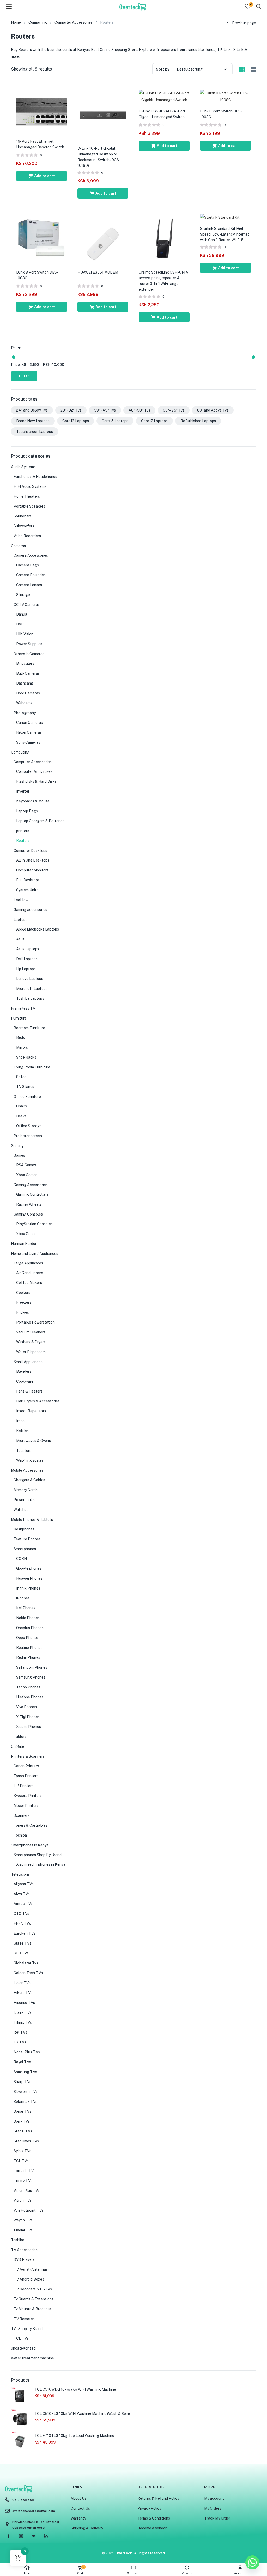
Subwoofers (24, 526)
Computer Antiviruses (34, 771)
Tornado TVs (25, 2171)
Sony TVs (22, 2121)
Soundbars (23, 516)
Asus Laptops (28, 949)
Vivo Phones (26, 1707)
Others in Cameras (29, 654)
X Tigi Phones (28, 1717)
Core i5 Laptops (115, 421)
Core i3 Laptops (76, 421)
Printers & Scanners (28, 1756)
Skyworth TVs (26, 2092)
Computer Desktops (30, 851)
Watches (21, 1510)
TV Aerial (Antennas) (31, 2269)
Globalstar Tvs (26, 1963)
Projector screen (28, 1136)
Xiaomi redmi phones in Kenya (41, 1864)
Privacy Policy (149, 2508)
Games (19, 1155)
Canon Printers (26, 1766)
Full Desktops (28, 880)
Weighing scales (30, 1460)
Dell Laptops (27, 959)
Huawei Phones (29, 1578)
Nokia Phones (28, 1618)
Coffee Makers (29, 1283)
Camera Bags (28, 565)
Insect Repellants (31, 1411)
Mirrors (22, 1047)
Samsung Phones (31, 1677)
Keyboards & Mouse (33, 801)
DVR (20, 624)
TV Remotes (24, 2319)
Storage (23, 595)
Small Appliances (28, 1362)
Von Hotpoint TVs (29, 2210)
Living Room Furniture (32, 1067)
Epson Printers (26, 1776)
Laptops (20, 920)
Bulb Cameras (28, 673)
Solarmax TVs (25, 2102)
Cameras (18, 546)
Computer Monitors (32, 870)
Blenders (24, 1371)
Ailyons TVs (24, 1884)
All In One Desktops (33, 860)
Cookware (25, 1381)
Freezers (24, 1302)
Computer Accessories (74, 22)
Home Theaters (27, 496)
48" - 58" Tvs (139, 410)
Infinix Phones (28, 1588)
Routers (23, 841)
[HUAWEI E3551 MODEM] (103, 239)
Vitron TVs (23, 2200)
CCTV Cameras (27, 605)
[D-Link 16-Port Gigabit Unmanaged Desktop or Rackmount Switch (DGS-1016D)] (103, 115)
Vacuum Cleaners (31, 1332)
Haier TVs (22, 1983)
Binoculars (25, 663)
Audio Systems (23, 467)
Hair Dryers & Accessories (38, 1401)
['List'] (253, 70)
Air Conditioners (30, 1273)
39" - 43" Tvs (105, 410)
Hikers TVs (23, 1993)
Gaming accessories (30, 910)
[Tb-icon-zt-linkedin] (46, 2536)
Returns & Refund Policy (158, 2498)
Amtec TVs (23, 1904)
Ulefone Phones (30, 1697)
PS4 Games (26, 1165)
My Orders (213, 2508)
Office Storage (29, 1126)
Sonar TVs (22, 2111)
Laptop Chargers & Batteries (40, 821)
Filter (24, 376)
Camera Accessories (31, 555)
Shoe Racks (26, 1057)
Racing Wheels (29, 1204)
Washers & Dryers (31, 1342)
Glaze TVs (22, 1943)
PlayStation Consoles (34, 1224)
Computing (38, 22)
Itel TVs (20, 2032)
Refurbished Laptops (198, 421)
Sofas (21, 1077)
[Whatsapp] (252, 2562)
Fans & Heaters (29, 1391)
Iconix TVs (23, 2012)
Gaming (17, 1146)
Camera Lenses (29, 585)
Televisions (20, 1874)
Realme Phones (29, 1648)
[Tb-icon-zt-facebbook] (8, 2536)
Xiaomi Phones (29, 1727)
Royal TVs (22, 2062)
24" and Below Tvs (32, 410)
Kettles (22, 1431)
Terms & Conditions (154, 2518)
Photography (25, 713)
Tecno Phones (28, 1687)
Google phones (29, 1568)
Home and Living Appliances (35, 1254)
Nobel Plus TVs (27, 2052)
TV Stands (25, 1087)
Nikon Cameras (29, 732)
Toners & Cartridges (31, 1825)
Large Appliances (28, 1263)
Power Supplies (29, 644)
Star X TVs (23, 2131)
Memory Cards (26, 1490)
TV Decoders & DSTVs (33, 2289)
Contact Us (80, 2508)
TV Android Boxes (29, 2279)
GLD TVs (21, 1953)
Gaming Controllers (32, 1194)
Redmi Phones (28, 1657)
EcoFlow (21, 900)
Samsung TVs (25, 2072)
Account (240, 2573)
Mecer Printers (26, 1806)
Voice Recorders (27, 536)
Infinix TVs (23, 2022)
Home (27, 2573)
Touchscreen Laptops (35, 432)
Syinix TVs (22, 2151)
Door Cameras (28, 693)
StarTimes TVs (26, 2141)
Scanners (22, 1815)
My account (214, 2498)
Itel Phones (26, 1608)
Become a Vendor (152, 2528)
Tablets (20, 1737)
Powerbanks (24, 1500)
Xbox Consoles (29, 1234)
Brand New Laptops (33, 421)
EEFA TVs (22, 1923)
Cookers (23, 1293)
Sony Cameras (28, 742)
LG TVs (20, 2042)
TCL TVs (21, 2161)
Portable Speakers (29, 506)
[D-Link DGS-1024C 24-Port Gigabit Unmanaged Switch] (164, 96)
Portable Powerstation (35, 1322)
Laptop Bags (27, 811)
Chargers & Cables (29, 1480)
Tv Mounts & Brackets (32, 2309)
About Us (78, 2498)
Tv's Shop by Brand (27, 2329)
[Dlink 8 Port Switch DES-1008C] (225, 96)
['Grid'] (242, 70)
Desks (21, 1116)
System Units (27, 890)
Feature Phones (27, 1539)
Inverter (23, 791)
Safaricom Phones (32, 1667)
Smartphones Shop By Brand (38, 1855)
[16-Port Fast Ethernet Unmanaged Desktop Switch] (42, 111)
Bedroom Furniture (29, 1028)
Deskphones (24, 1529)
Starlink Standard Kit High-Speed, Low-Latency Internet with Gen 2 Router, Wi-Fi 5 (225, 234)
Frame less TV (23, 1008)
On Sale (17, 1746)
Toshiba (20, 1835)
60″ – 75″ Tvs (174, 410)
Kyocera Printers (28, 1796)
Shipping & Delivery (87, 2528)
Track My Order (217, 2518)
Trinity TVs (23, 2181)
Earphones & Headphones (35, 477)
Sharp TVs (22, 2082)
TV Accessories (24, 2250)
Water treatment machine (32, 2358)
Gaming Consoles (28, 1214)
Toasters (24, 1451)
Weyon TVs (23, 2220)
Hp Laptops (26, 969)
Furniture (19, 1018)
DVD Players (24, 2259)
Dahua (22, 614)
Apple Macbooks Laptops (38, 929)
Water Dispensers (31, 1352)
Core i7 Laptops (154, 421)
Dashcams (25, 683)
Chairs (22, 1106)
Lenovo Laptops (30, 979)
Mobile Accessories (27, 1470)
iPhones (23, 1598)
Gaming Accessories (31, 1185)
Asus (20, 939)
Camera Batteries (31, 575)
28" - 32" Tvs (71, 410)
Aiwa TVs (22, 1894)
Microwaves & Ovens (34, 1441)
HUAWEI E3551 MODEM (98, 272)
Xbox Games (27, 1175)
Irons (20, 1421)
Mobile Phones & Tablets (32, 1520)
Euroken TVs (25, 1933)
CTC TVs (21, 1914)
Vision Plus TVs (27, 2191)
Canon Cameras (29, 723)
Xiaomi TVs (23, 2230)
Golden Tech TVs (28, 1973)
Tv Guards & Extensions (34, 2299)
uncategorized (23, 2348)
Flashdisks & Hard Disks (36, 781)
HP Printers (23, 1786)
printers (23, 831)
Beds (20, 1037)
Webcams (24, 703)
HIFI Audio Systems (30, 486)
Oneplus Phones (30, 1628)
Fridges (23, 1312)
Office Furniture (27, 1097)
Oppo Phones (27, 1638)
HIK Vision (25, 634)
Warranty (78, 2518)
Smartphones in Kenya (30, 1845)
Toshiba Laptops (30, 998)
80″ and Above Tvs (213, 410)
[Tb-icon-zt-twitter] (33, 2536)
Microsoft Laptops (32, 989)
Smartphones (25, 1549)
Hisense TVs (24, 2003)
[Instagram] (21, 2536)
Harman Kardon (24, 1244)
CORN (22, 1559)
